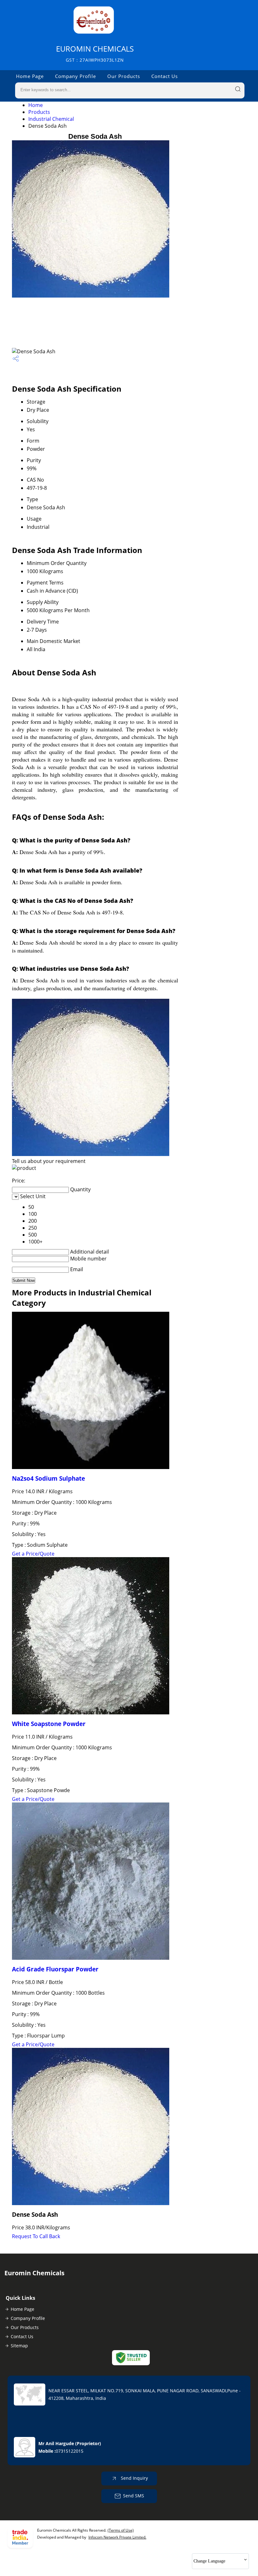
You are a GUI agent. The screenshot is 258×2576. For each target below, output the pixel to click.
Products (39, 112)
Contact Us (165, 76)
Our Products (124, 76)
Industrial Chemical (51, 119)
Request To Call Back (36, 2236)
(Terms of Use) (121, 2530)
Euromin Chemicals (95, 53)
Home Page (30, 76)
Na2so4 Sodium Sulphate (48, 1478)
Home (36, 105)
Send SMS (134, 2496)
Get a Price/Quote (33, 1554)
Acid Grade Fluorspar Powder (55, 1969)
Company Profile (76, 76)
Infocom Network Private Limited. (117, 2537)
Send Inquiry (134, 2478)
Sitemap (19, 2346)
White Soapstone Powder (49, 1724)
